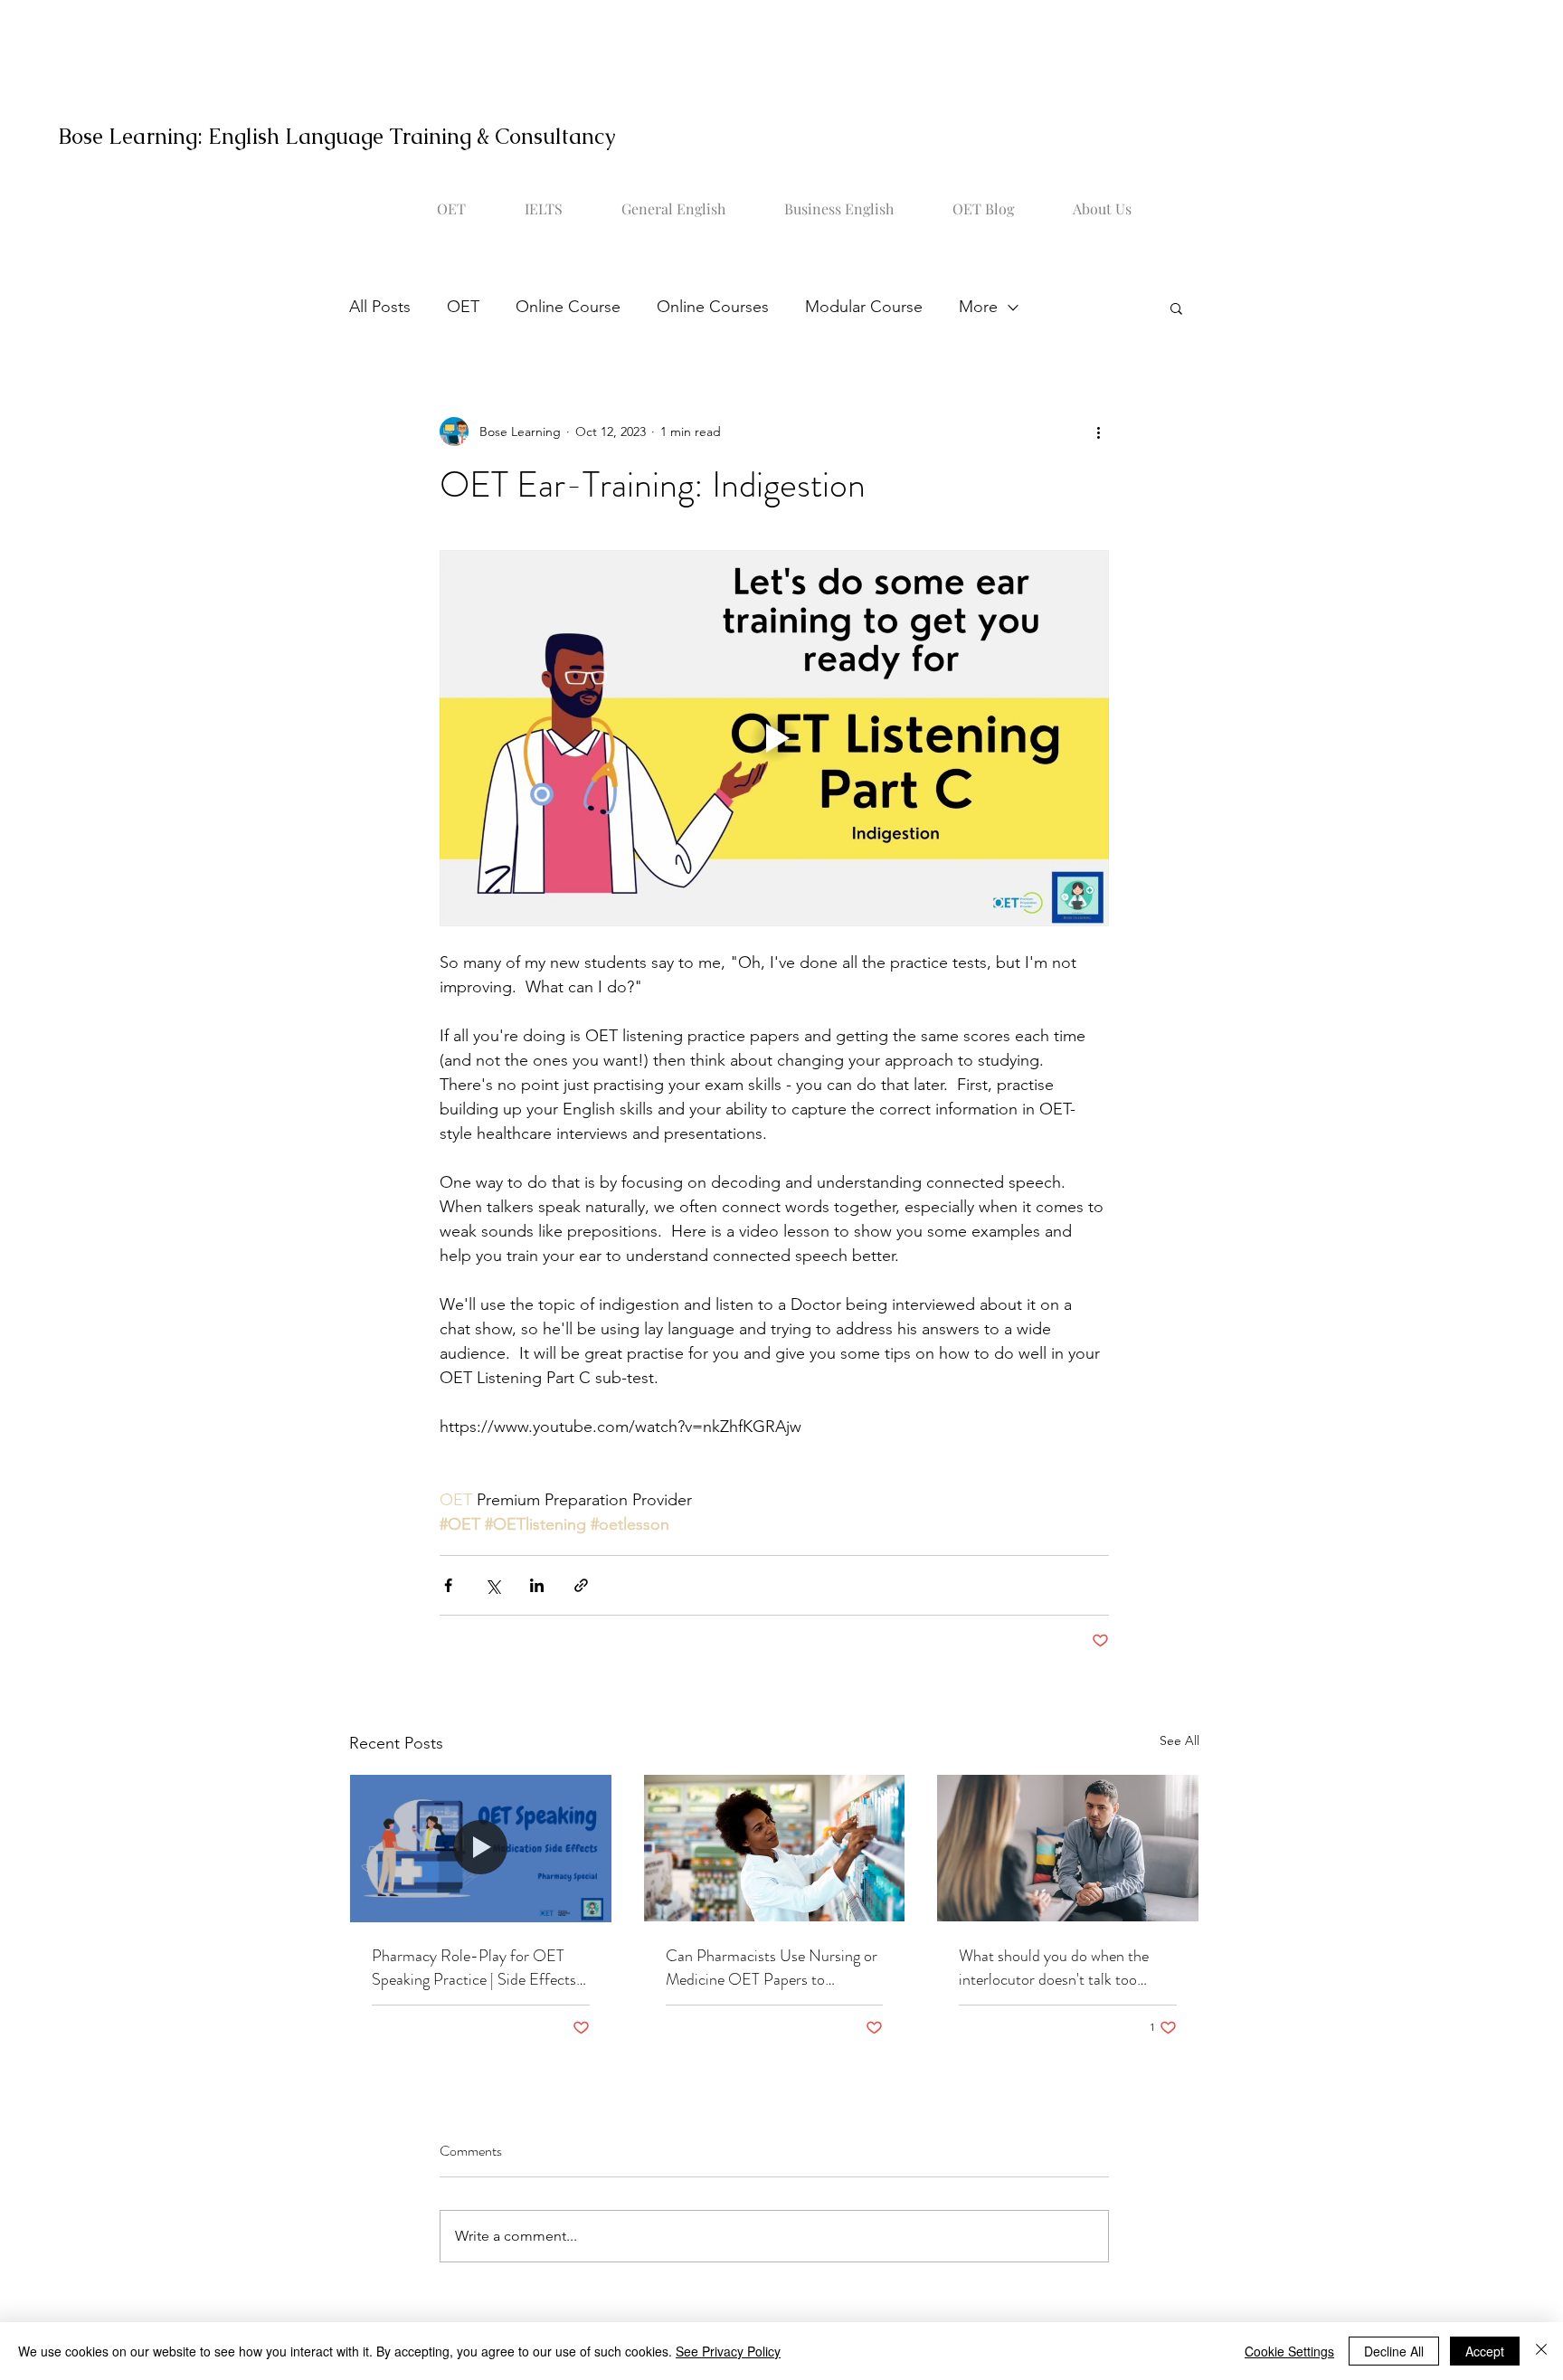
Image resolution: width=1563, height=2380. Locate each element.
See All (1179, 1740)
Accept (1485, 2351)
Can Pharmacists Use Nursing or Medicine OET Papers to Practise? (772, 1968)
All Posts (380, 307)
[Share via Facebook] (448, 1585)
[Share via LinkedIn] (537, 1585)
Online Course (568, 307)
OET (463, 307)
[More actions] (1098, 431)
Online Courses (713, 307)
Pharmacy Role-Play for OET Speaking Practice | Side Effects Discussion (474, 1968)
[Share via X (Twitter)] (493, 1585)
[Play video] (774, 738)
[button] (1176, 308)
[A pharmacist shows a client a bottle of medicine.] (481, 1848)
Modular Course (864, 307)
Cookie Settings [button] (1289, 2351)
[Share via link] (581, 1585)
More (978, 307)
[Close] (1541, 2351)
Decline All (1394, 2351)
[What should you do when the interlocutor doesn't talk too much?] (1068, 1848)
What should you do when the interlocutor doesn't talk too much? (1054, 1968)
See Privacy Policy (728, 2351)
